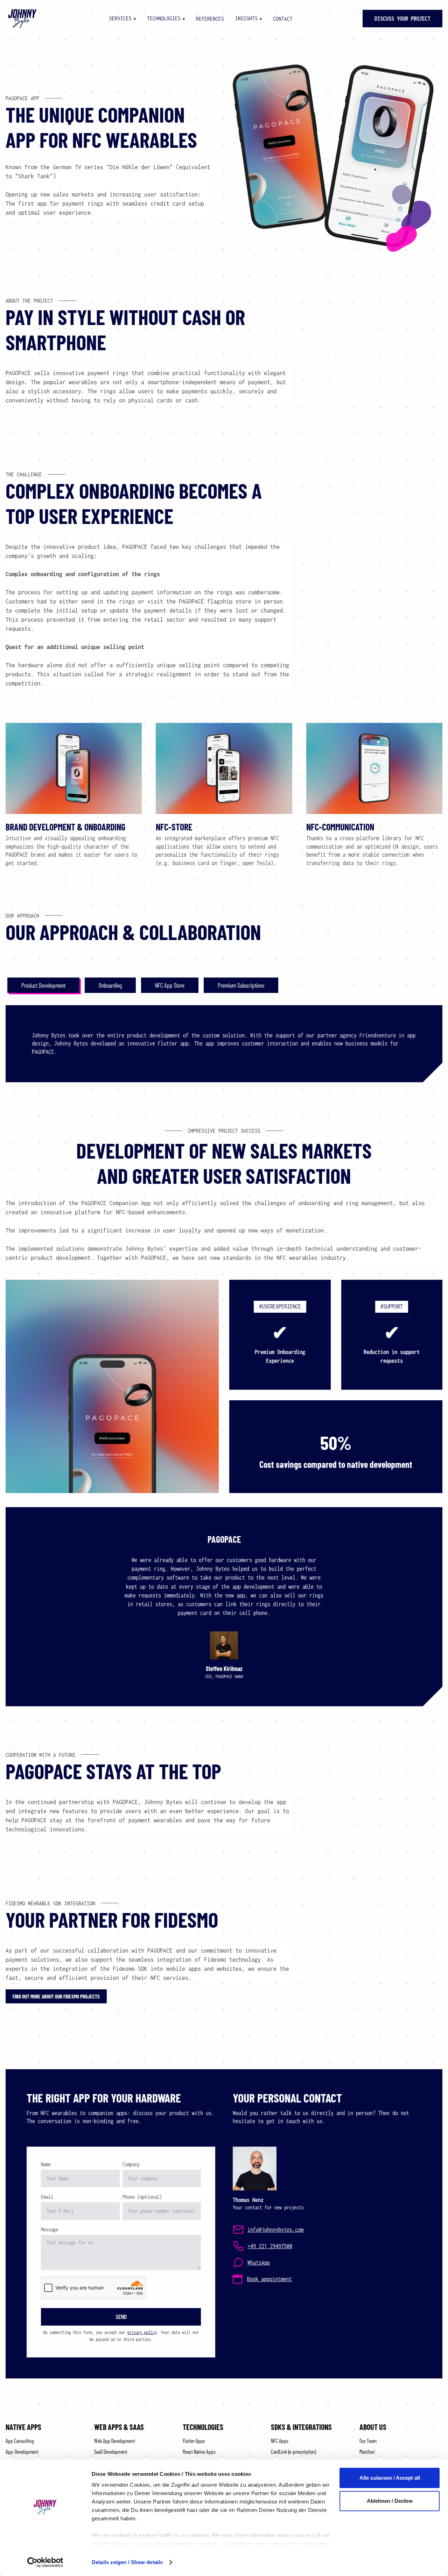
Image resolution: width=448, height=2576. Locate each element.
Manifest (367, 2451)
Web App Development (115, 2441)
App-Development (22, 2451)
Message (50, 2229)
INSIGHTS (248, 18)
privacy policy (142, 2332)
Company (131, 2164)
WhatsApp (259, 2263)
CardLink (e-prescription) (294, 2451)
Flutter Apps (194, 2441)
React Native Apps (199, 2451)
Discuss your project (402, 19)
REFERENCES (210, 19)
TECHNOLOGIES (166, 18)
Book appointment (269, 2279)
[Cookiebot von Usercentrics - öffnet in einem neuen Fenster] (45, 2562)
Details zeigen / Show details (127, 2562)
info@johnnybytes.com (275, 2230)
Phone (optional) (142, 2197)
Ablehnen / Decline (390, 2501)
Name (46, 2164)
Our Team (368, 2441)
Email (47, 2197)
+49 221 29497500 (270, 2246)
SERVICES (122, 18)
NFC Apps (280, 2441)
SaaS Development (111, 2451)
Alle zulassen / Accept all (390, 2478)
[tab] (43, 985)
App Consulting (20, 2441)
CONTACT (283, 19)
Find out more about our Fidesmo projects (56, 1996)
